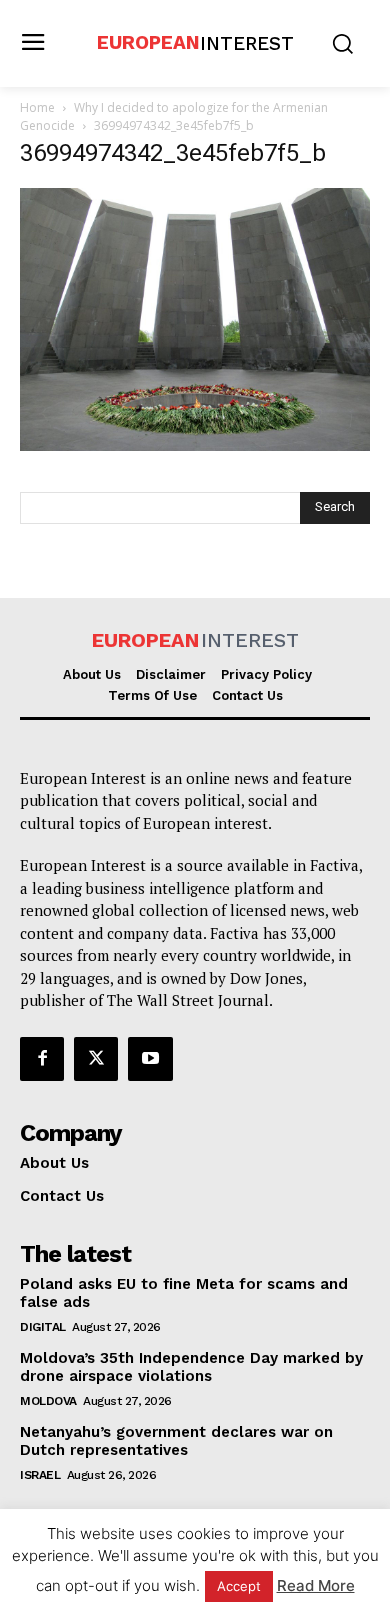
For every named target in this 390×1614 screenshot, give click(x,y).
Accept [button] (239, 1586)
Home (37, 107)
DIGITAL (43, 1327)
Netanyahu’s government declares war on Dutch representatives (176, 1441)
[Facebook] (42, 1059)
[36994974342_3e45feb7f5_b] (195, 445)
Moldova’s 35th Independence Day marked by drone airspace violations (191, 1367)
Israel (40, 1475)
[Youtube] (150, 1059)
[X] (96, 1059)
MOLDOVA (48, 1401)
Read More (316, 1585)
